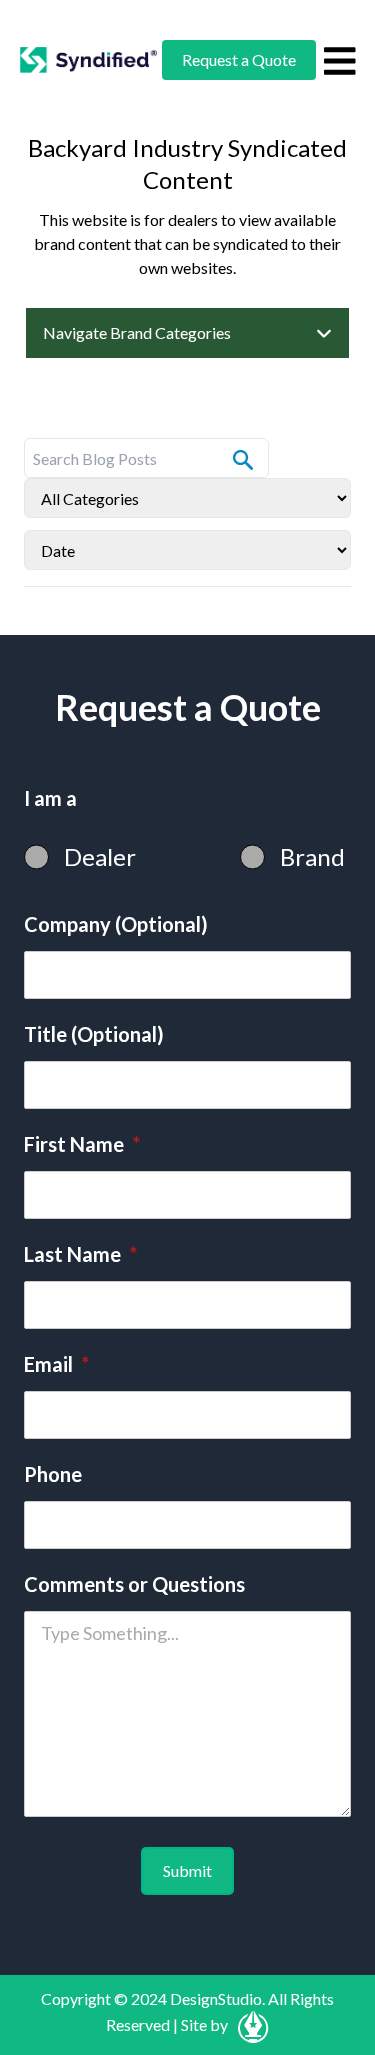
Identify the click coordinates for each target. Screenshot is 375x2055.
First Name (82, 1144)
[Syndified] (88, 60)
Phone (53, 1474)
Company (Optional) (116, 924)
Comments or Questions (134, 1584)
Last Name (80, 1254)
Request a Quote (239, 59)
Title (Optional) (94, 1034)
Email (56, 1364)
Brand (312, 856)
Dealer (100, 856)
